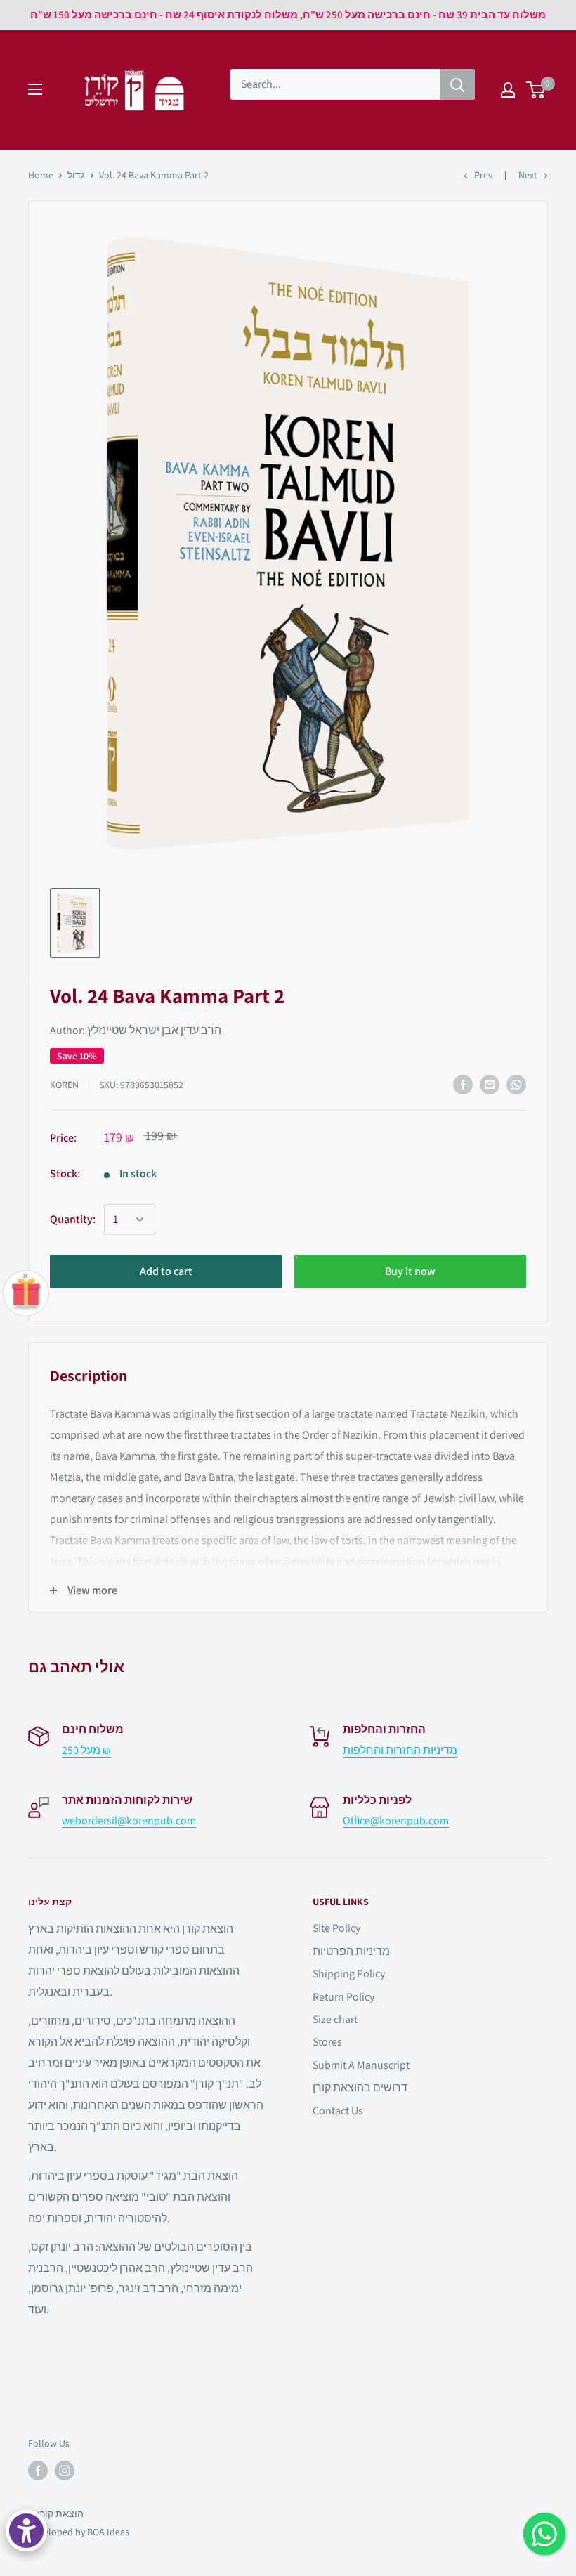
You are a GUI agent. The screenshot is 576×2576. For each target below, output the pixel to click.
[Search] (457, 84)
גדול (76, 175)
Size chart (335, 2019)
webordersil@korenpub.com (129, 1820)
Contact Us (338, 2111)
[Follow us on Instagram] (65, 2471)
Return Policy (343, 1997)
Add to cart (166, 1271)
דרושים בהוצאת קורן (360, 2087)
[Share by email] (490, 1085)
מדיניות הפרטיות (351, 1951)
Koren (64, 1085)
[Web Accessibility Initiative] (26, 2531)
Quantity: (73, 1219)
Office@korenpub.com (396, 1820)
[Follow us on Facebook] (38, 2471)
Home (41, 175)
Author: (136, 1030)
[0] (536, 90)
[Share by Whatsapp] (516, 1085)
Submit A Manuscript (361, 2065)
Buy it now (410, 1271)
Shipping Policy (349, 1974)
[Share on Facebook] (463, 1085)
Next (528, 175)
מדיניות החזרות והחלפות (400, 1750)
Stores (327, 2042)
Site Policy (336, 1928)
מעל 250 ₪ (86, 1750)
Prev (483, 175)
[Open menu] (35, 89)
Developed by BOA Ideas (79, 2532)
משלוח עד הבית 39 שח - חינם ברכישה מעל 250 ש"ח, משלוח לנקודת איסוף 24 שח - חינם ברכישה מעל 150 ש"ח (288, 14)
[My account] (508, 90)
